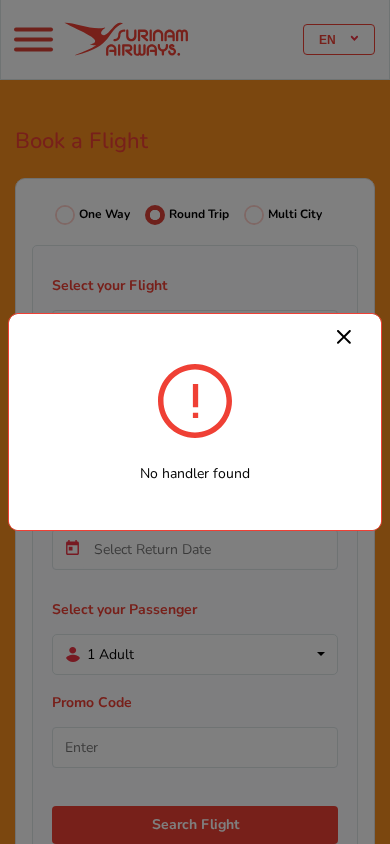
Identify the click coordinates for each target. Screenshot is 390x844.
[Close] (344, 336)
